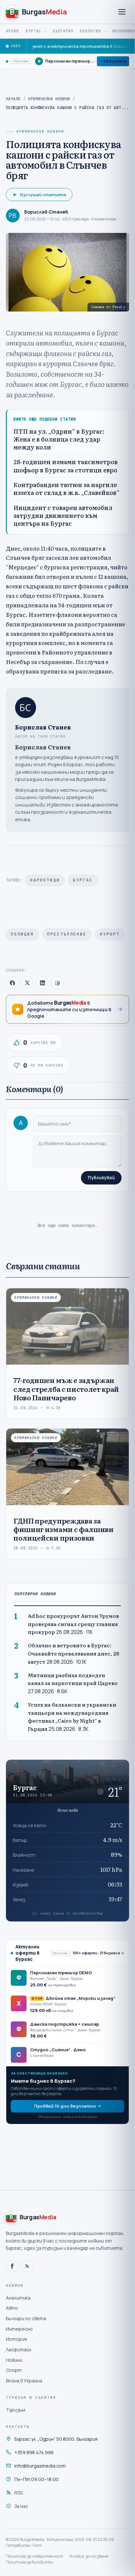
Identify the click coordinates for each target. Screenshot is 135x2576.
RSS (19, 2493)
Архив (12, 31)
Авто (12, 2308)
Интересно (19, 2329)
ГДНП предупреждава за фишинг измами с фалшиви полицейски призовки (64, 1529)
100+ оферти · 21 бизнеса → (98, 1953)
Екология (90, 31)
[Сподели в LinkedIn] (42, 983)
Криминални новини (49, 99)
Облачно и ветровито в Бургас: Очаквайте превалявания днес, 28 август (73, 1653)
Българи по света (26, 2318)
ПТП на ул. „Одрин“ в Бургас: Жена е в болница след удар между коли (59, 439)
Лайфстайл (19, 2349)
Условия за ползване (89, 2556)
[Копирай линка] (57, 983)
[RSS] (27, 2266)
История (16, 2339)
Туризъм (16, 2410)
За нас (21, 2506)
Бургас (33, 31)
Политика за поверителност (35, 2556)
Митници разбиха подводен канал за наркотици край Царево (73, 1679)
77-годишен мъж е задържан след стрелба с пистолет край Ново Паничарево (66, 1389)
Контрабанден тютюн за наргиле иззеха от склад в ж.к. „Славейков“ (66, 489)
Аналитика (18, 2298)
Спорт (14, 2370)
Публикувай (101, 1178)
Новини (14, 2360)
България (63, 31)
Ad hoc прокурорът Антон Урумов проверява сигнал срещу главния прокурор (73, 1624)
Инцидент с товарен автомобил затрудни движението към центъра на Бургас (63, 516)
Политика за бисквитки (30, 2562)
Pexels (119, 307)
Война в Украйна (24, 2381)
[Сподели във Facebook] (12, 983)
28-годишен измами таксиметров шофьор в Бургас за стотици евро (66, 466)
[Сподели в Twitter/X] (27, 983)
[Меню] (122, 12)
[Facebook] (12, 2266)
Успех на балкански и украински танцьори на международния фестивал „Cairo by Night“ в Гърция (72, 1717)
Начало (13, 99)
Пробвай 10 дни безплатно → (68, 2106)
